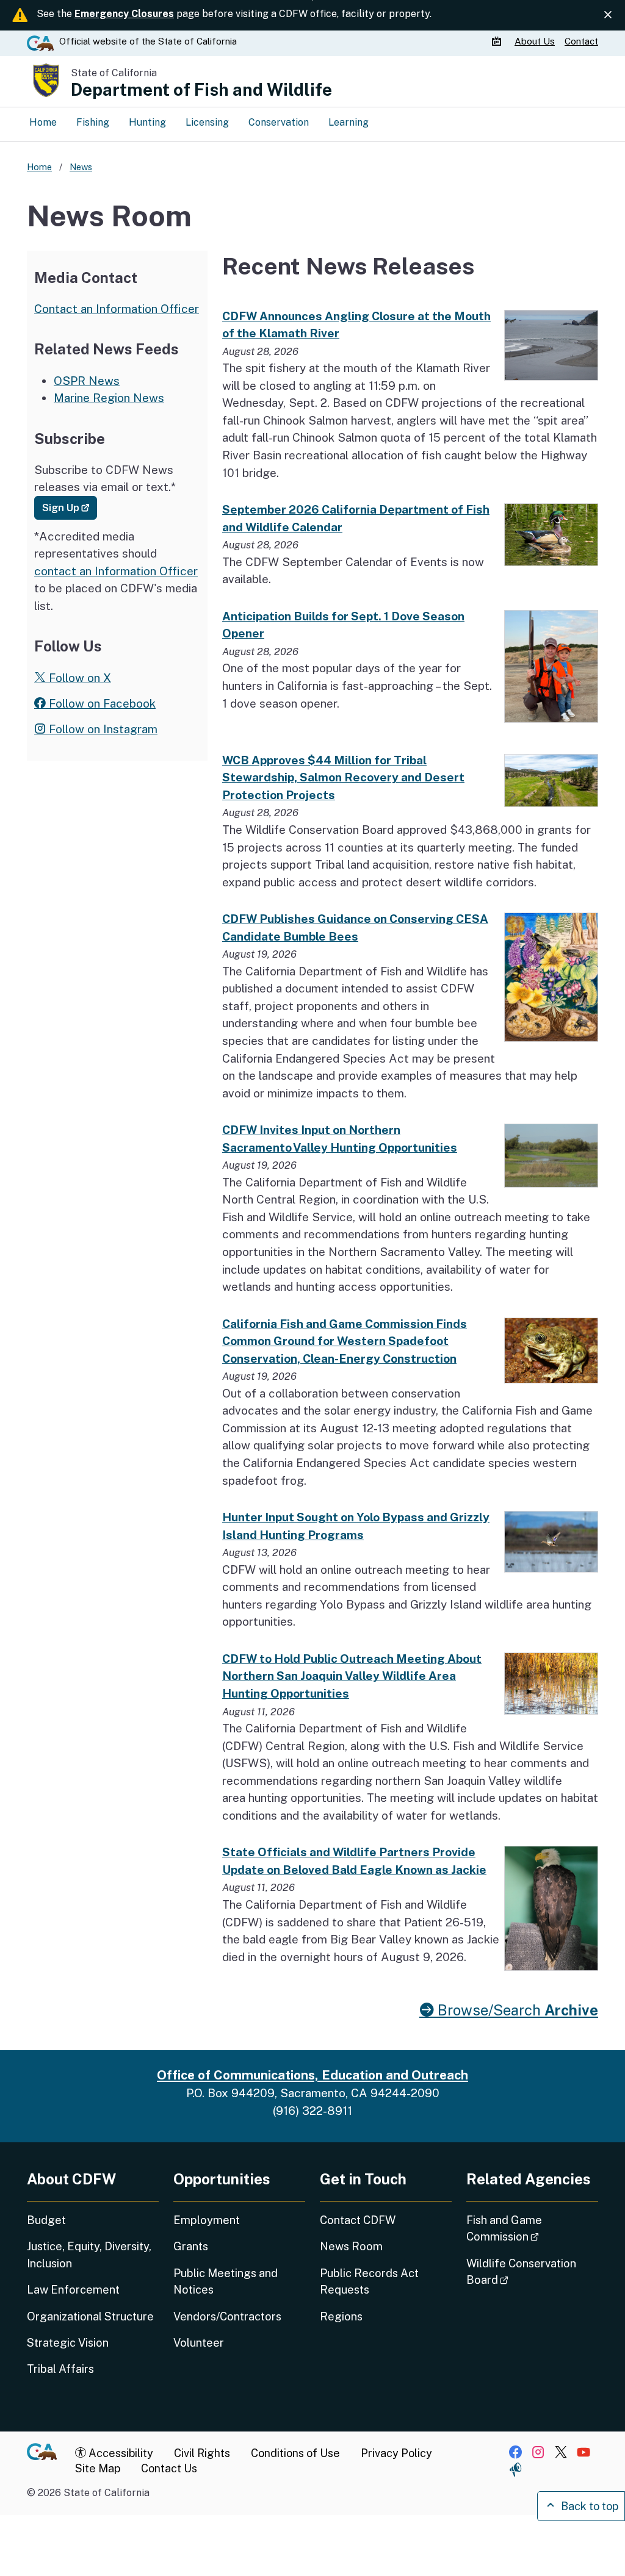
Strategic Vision (68, 2343)
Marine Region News (109, 398)
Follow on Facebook (101, 703)
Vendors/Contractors (227, 2316)
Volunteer (199, 2343)
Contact (581, 41)
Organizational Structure (90, 2316)
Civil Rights (202, 2453)
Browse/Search (516, 2010)
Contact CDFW (358, 2220)
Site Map (98, 2468)
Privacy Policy (396, 2453)
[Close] (608, 15)
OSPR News (87, 381)
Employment (207, 2220)
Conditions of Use (295, 2453)
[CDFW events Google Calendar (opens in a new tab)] (498, 41)
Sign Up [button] (70, 507)
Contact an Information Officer (117, 309)
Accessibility (120, 2453)
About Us (535, 41)
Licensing (207, 122)
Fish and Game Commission (532, 2228)
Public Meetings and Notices (226, 2281)
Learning (349, 122)
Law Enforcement (73, 2290)
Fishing (93, 122)
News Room (351, 2246)
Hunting (147, 122)
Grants (191, 2246)
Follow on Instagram (102, 729)
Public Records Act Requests (369, 2281)
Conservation (279, 122)
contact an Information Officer (116, 571)
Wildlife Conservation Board (522, 2272)
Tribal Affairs (60, 2369)
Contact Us (169, 2468)
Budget (46, 2220)
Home (43, 122)
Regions (341, 2316)
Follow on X (78, 678)
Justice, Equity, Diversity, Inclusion (89, 2255)
